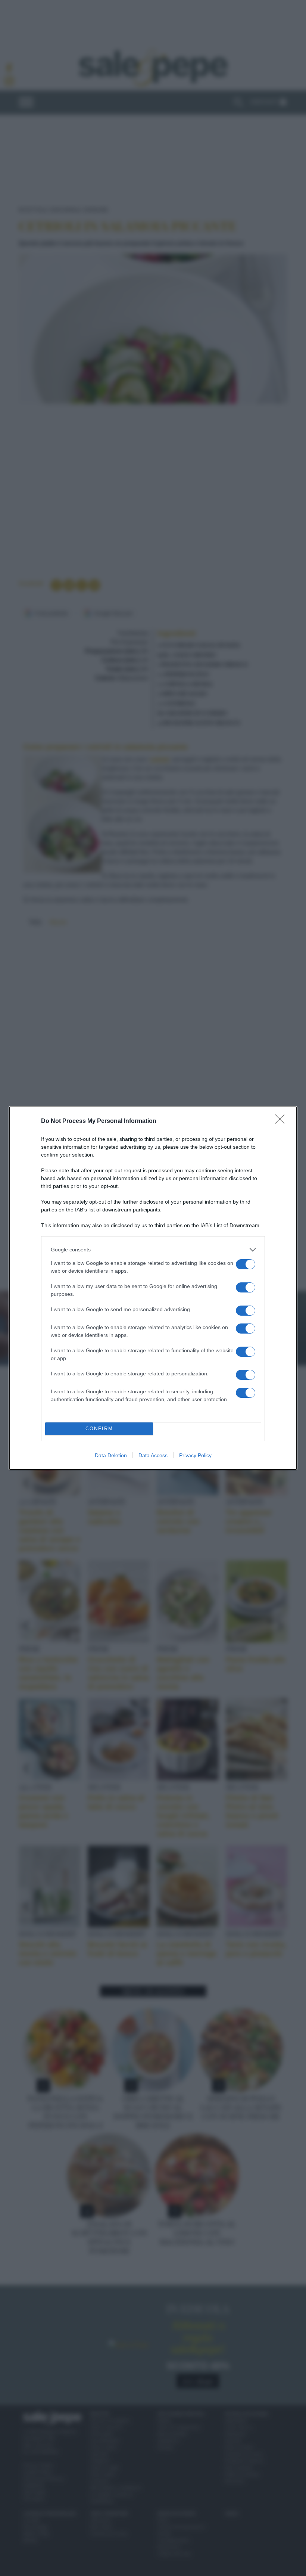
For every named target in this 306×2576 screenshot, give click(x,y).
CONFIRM (99, 1429)
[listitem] (153, 1250)
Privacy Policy (195, 1455)
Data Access (153, 1455)
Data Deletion (111, 1455)
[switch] (246, 1264)
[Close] (282, 1121)
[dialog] (153, 1288)
